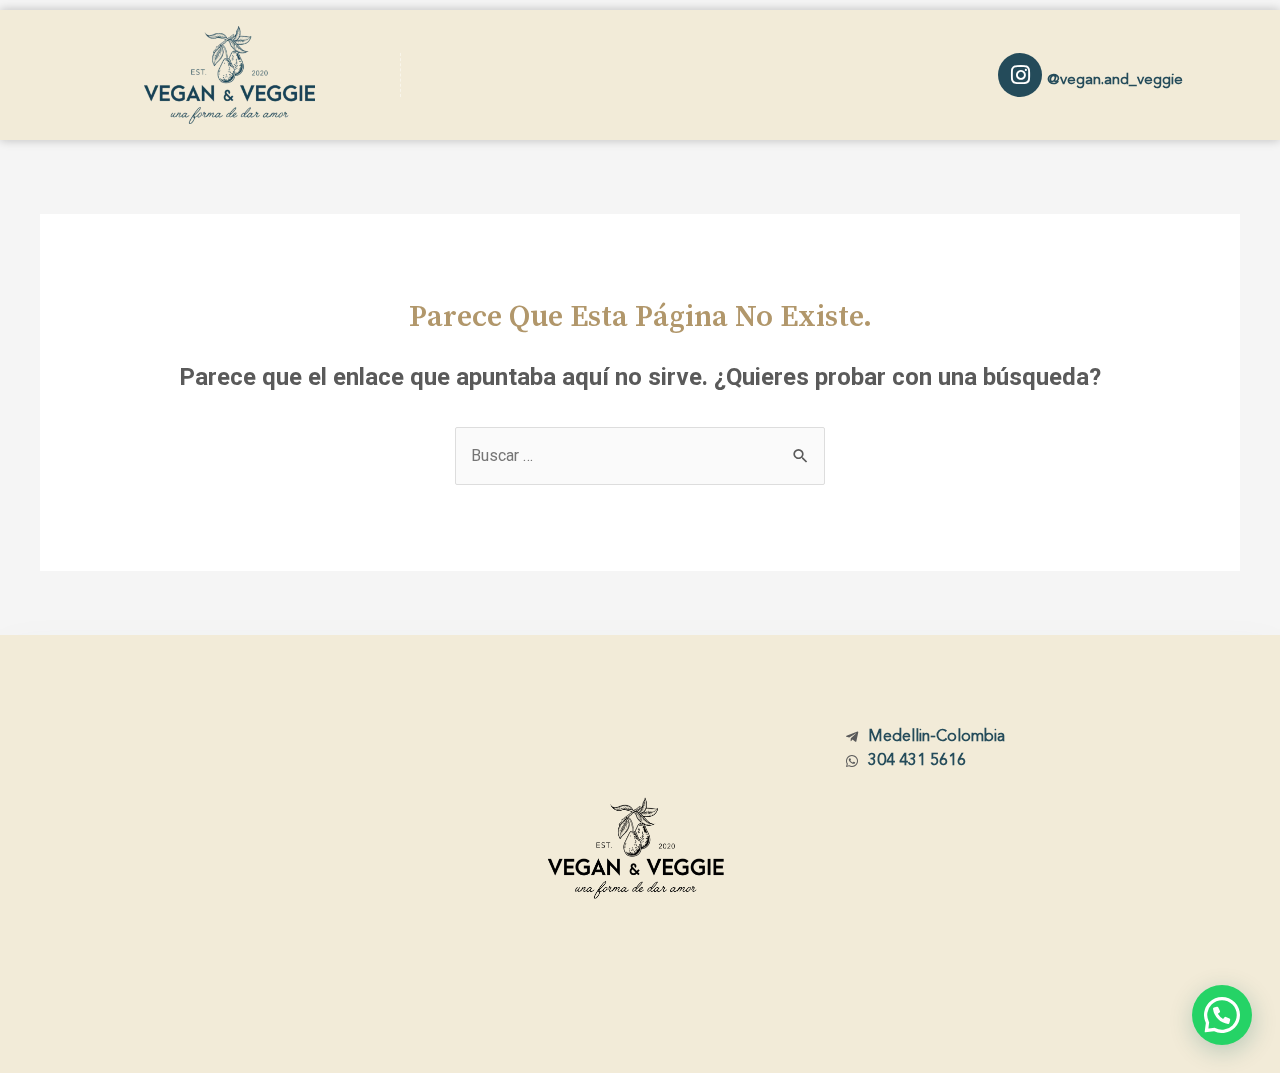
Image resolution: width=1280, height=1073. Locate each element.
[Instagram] (1020, 75)
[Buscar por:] (640, 455)
